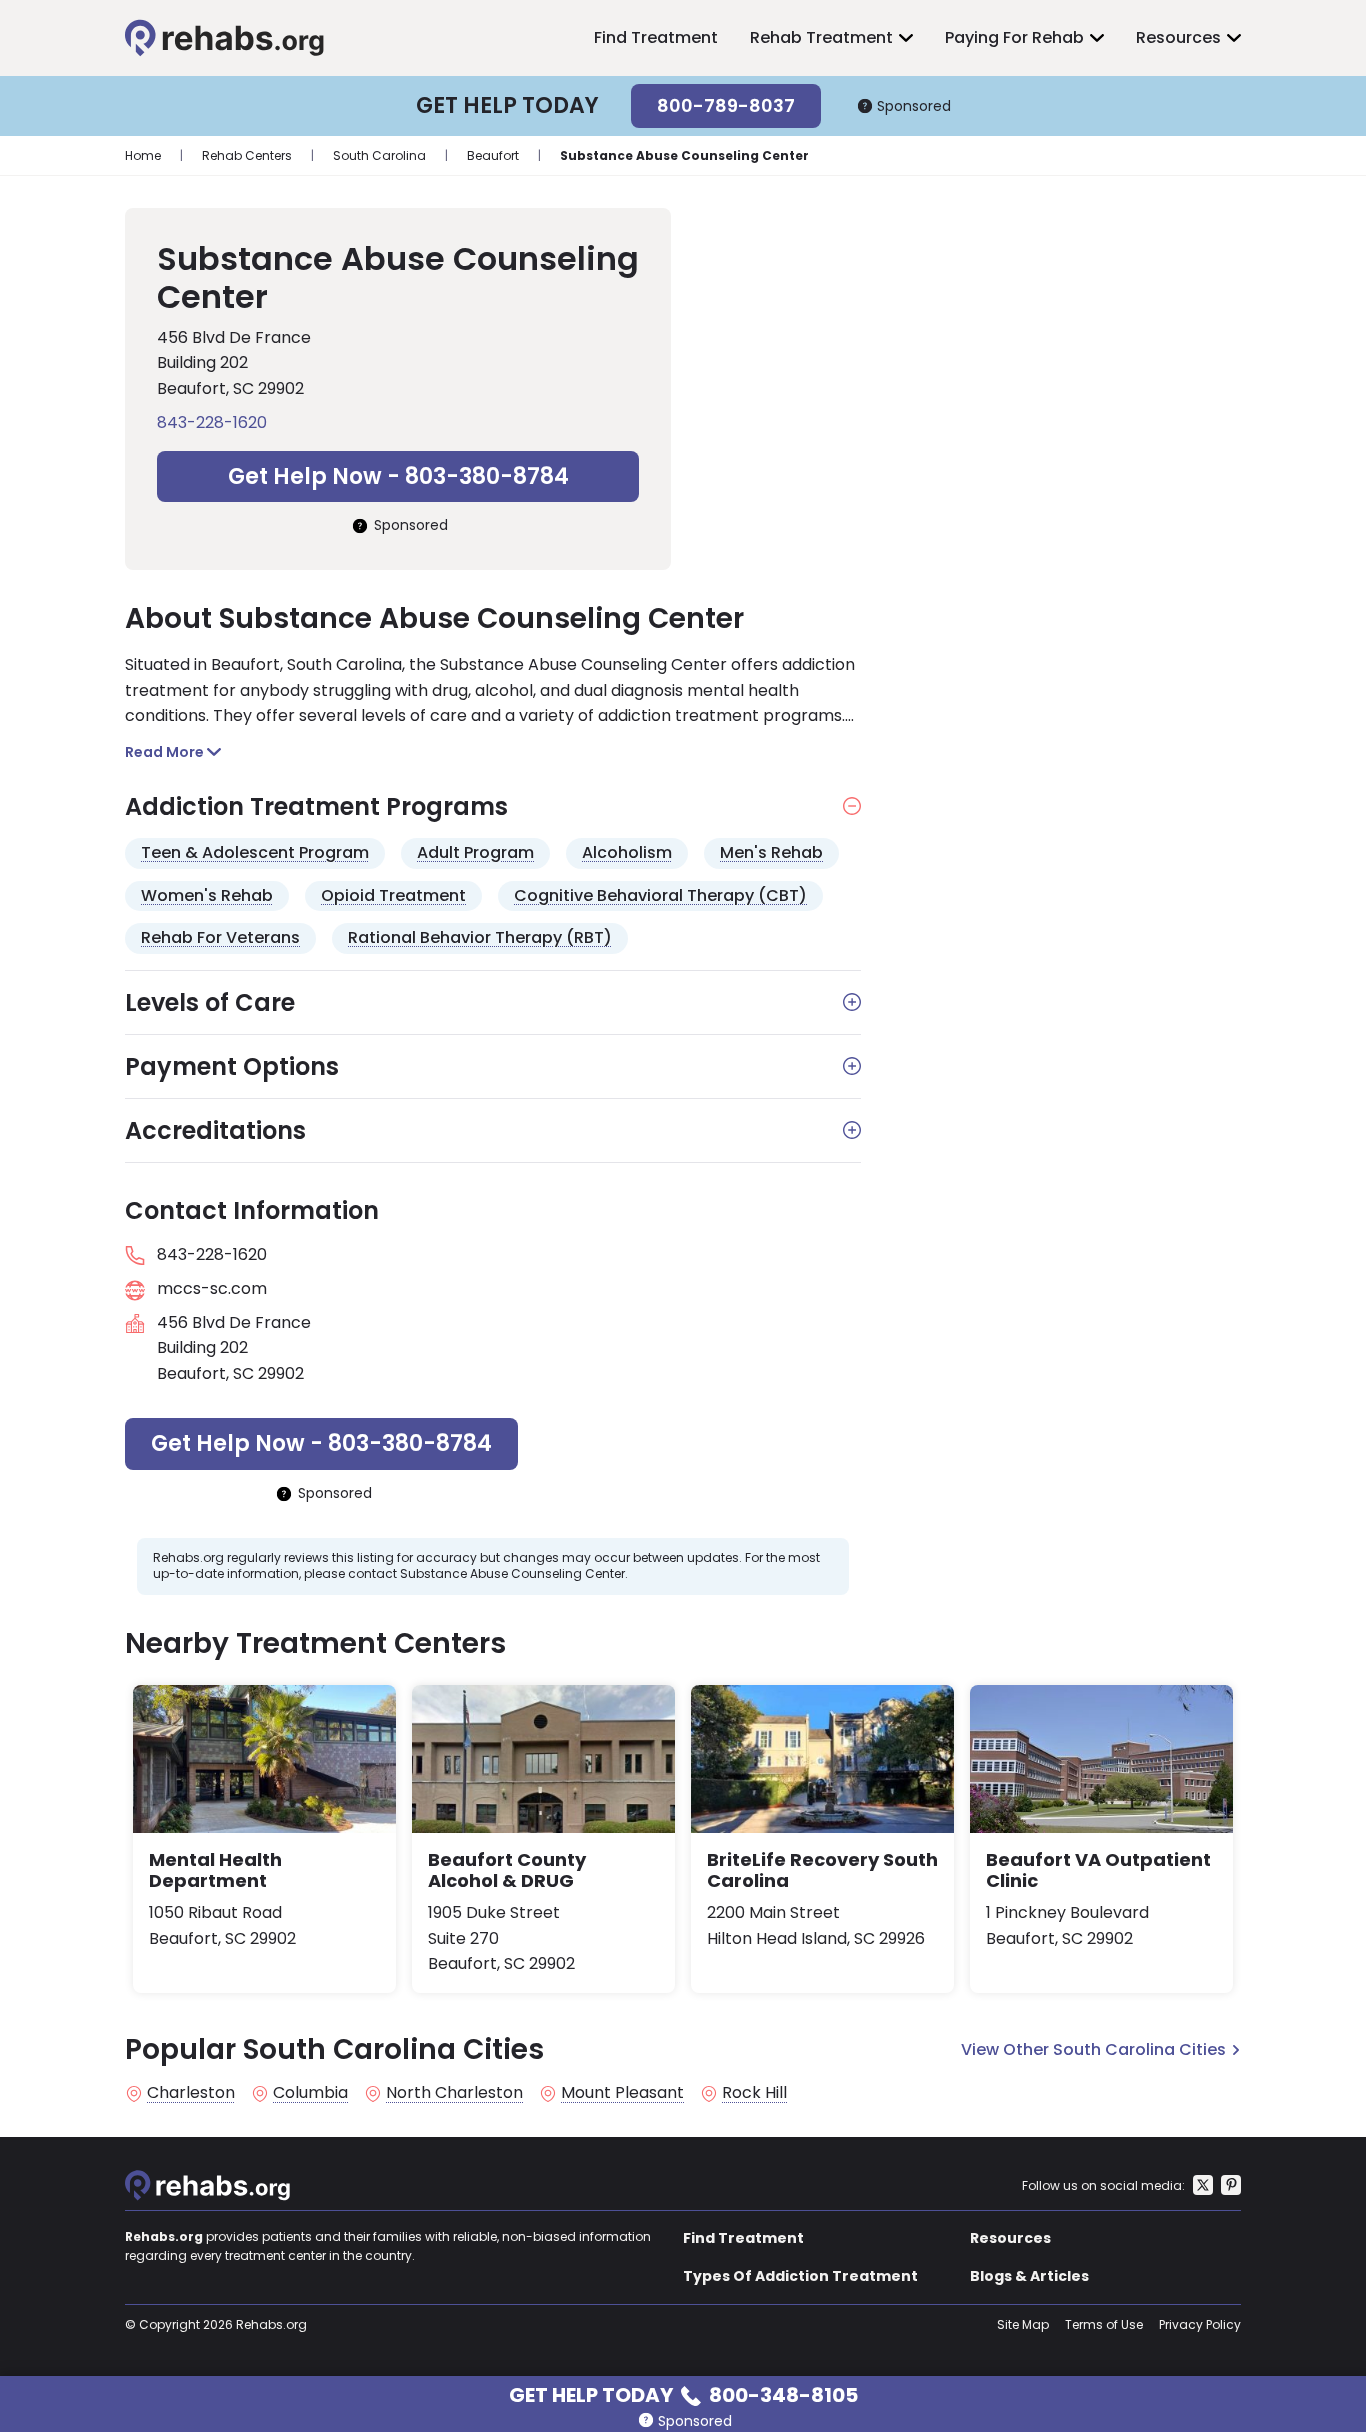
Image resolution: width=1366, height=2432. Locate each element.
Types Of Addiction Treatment (800, 2276)
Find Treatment (656, 37)
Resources (1178, 37)
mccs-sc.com (212, 1288)
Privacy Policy (1200, 2324)
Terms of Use (1104, 2324)
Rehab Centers (247, 155)
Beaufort (493, 155)
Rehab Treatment (821, 37)
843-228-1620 (212, 422)
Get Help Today (683, 2393)
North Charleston (454, 2093)
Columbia (310, 2093)
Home (143, 155)
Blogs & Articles (1029, 2276)
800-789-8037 (726, 105)
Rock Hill (754, 2093)
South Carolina (379, 155)
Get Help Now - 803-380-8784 (398, 476)
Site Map (1023, 2324)
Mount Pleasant (622, 2093)
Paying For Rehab (1014, 37)
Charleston (191, 2093)
